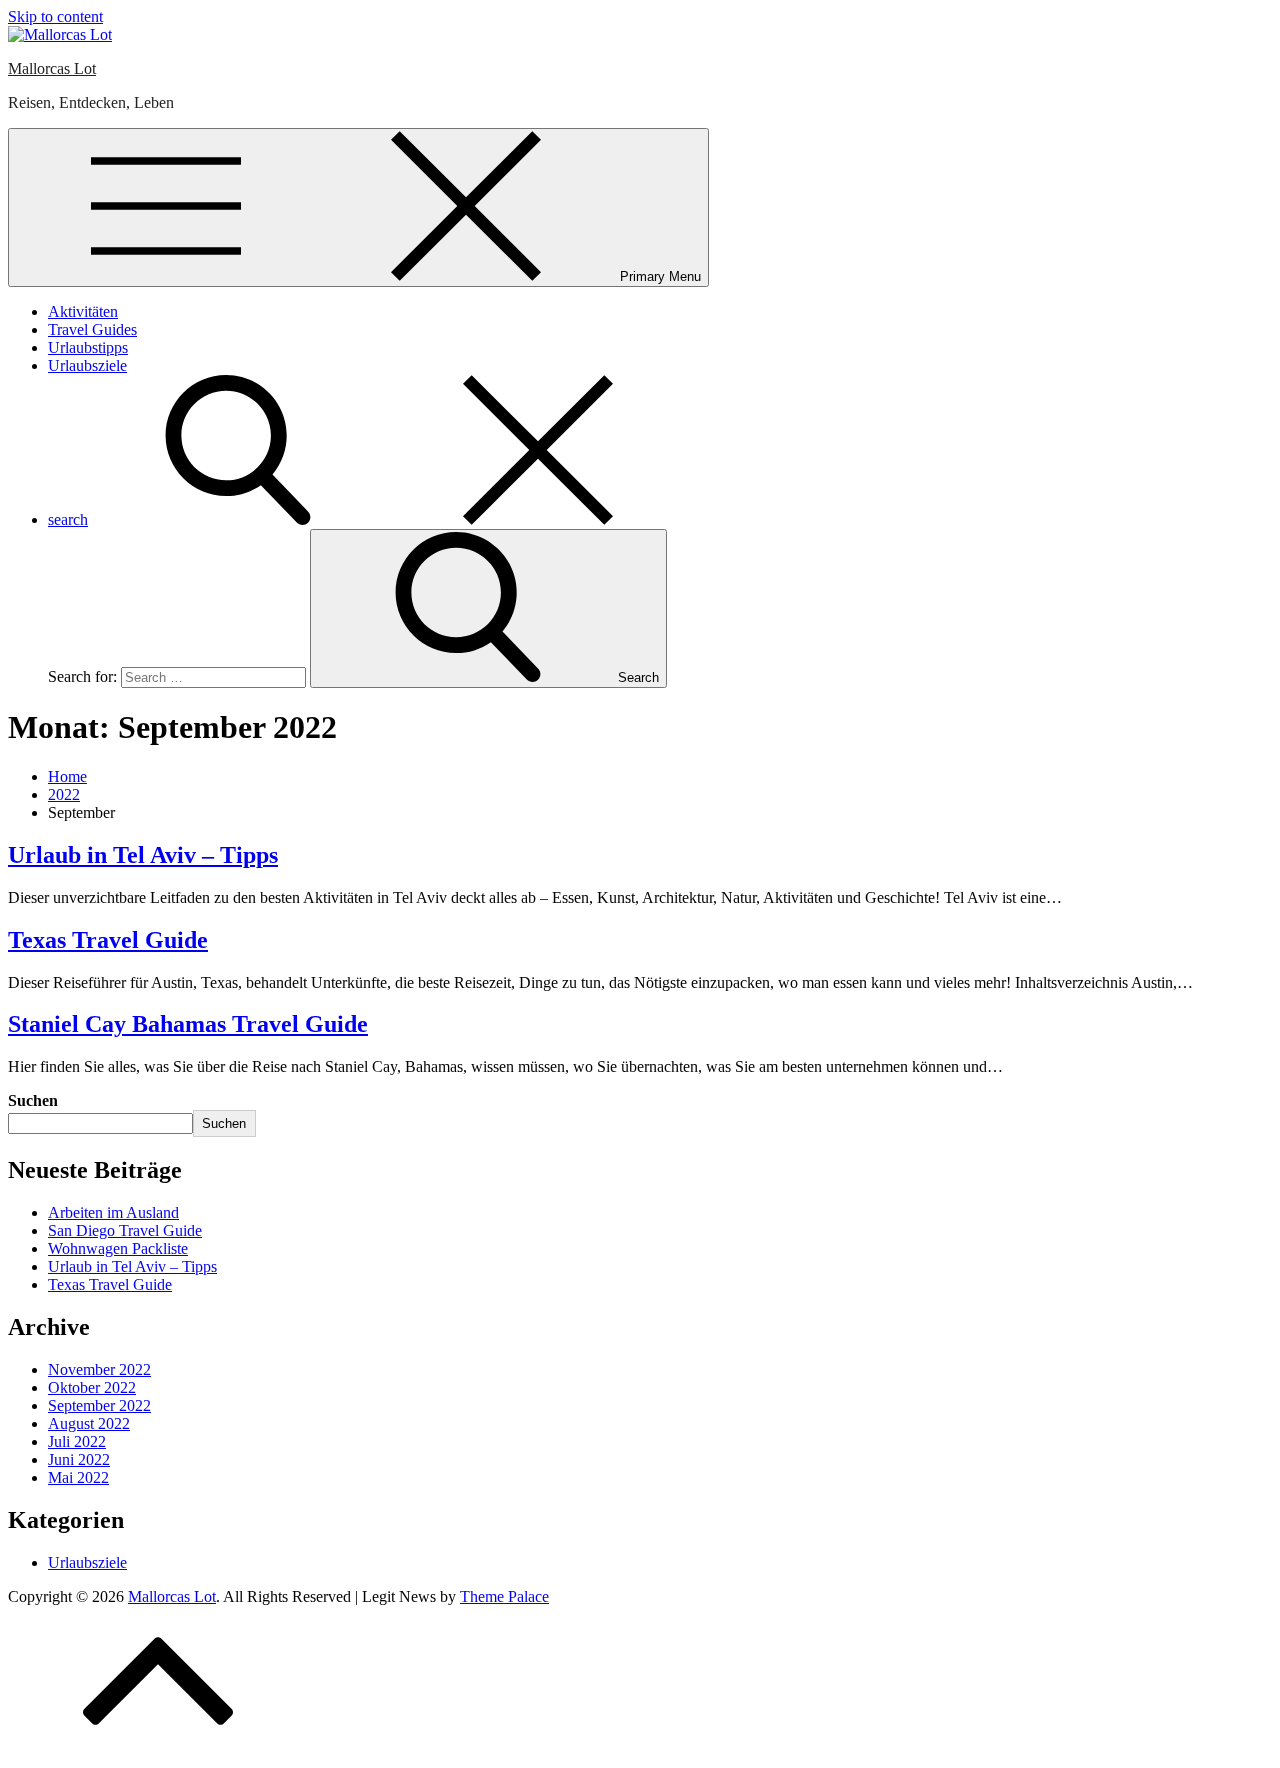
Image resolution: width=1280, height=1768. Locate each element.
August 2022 (89, 1423)
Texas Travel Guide (108, 940)
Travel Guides (92, 329)
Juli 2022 (77, 1441)
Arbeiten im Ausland (113, 1212)
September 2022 (99, 1405)
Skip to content (55, 16)
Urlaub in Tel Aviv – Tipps (143, 855)
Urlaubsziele (87, 365)
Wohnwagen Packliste (118, 1248)
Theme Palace (504, 1596)
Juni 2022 (79, 1459)
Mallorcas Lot (52, 68)
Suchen (33, 1100)
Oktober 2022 (92, 1387)
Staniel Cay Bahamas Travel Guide (188, 1024)
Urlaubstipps (88, 347)
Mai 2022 (78, 1477)
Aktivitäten (83, 311)
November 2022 (99, 1369)
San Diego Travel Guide (125, 1230)
